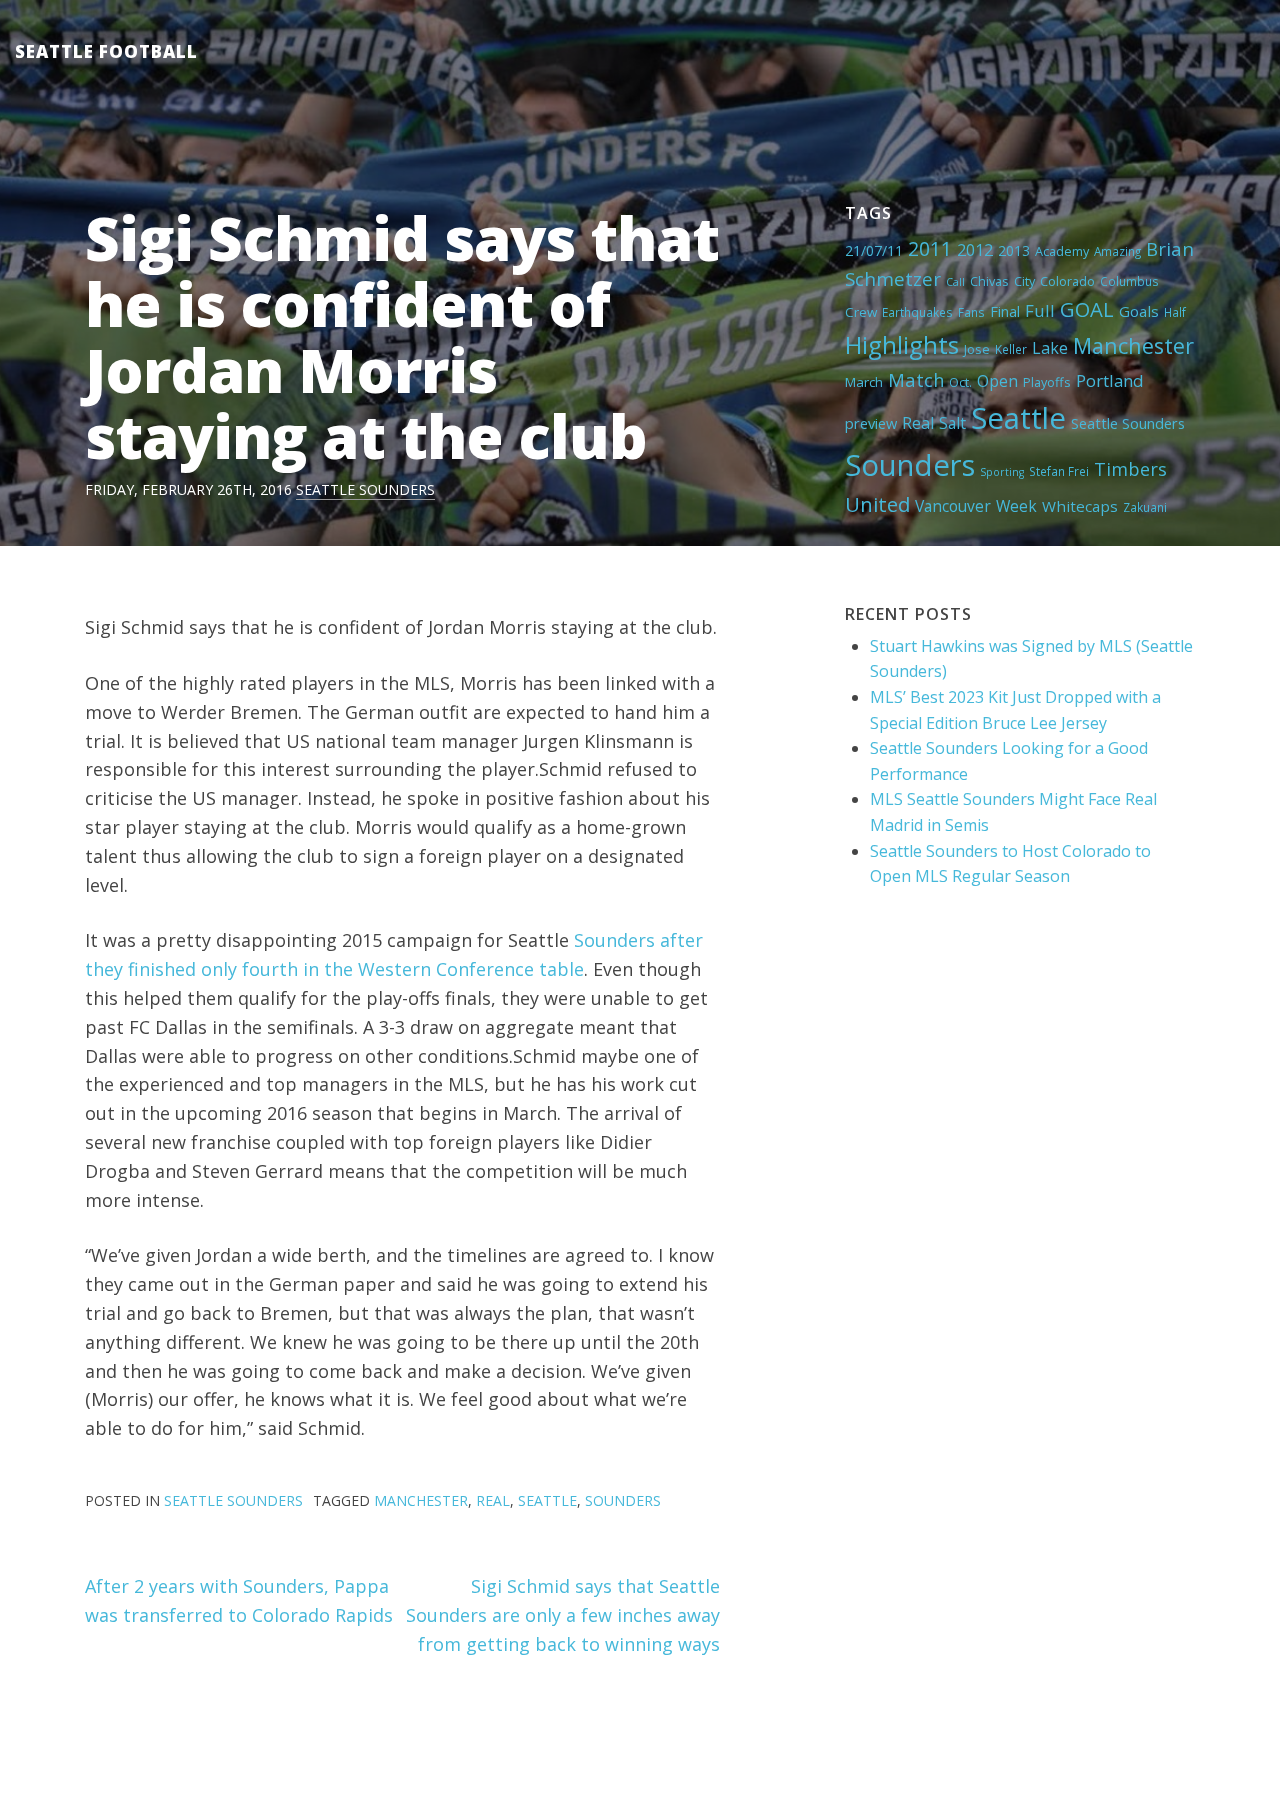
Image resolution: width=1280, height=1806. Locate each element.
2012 (975, 250)
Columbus (1129, 281)
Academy (1062, 251)
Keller (1011, 349)
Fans (971, 312)
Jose (977, 349)
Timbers (1130, 469)
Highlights (902, 344)
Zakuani (1145, 507)
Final (1005, 311)
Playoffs (1047, 382)
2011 (930, 248)
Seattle (1018, 418)
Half (1175, 312)
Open (997, 381)
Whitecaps (1080, 506)
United (877, 504)
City (1024, 281)
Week (1016, 506)
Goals (1139, 311)
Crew (861, 312)
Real (918, 423)
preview (871, 423)
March (864, 382)
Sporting (1002, 472)
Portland (1110, 380)
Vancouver (953, 506)
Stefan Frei (1059, 471)
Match (916, 379)
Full (1040, 310)
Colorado (1067, 281)
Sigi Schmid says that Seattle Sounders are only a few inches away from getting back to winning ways (563, 1615)
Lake (1050, 348)
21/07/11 (874, 250)
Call (955, 282)
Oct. (960, 382)
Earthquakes (917, 312)
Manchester (1133, 345)
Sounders (910, 465)
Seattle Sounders (365, 489)
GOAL (1087, 309)
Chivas (989, 281)
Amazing (1117, 251)
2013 (1014, 250)
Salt (952, 423)
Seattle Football (106, 51)
